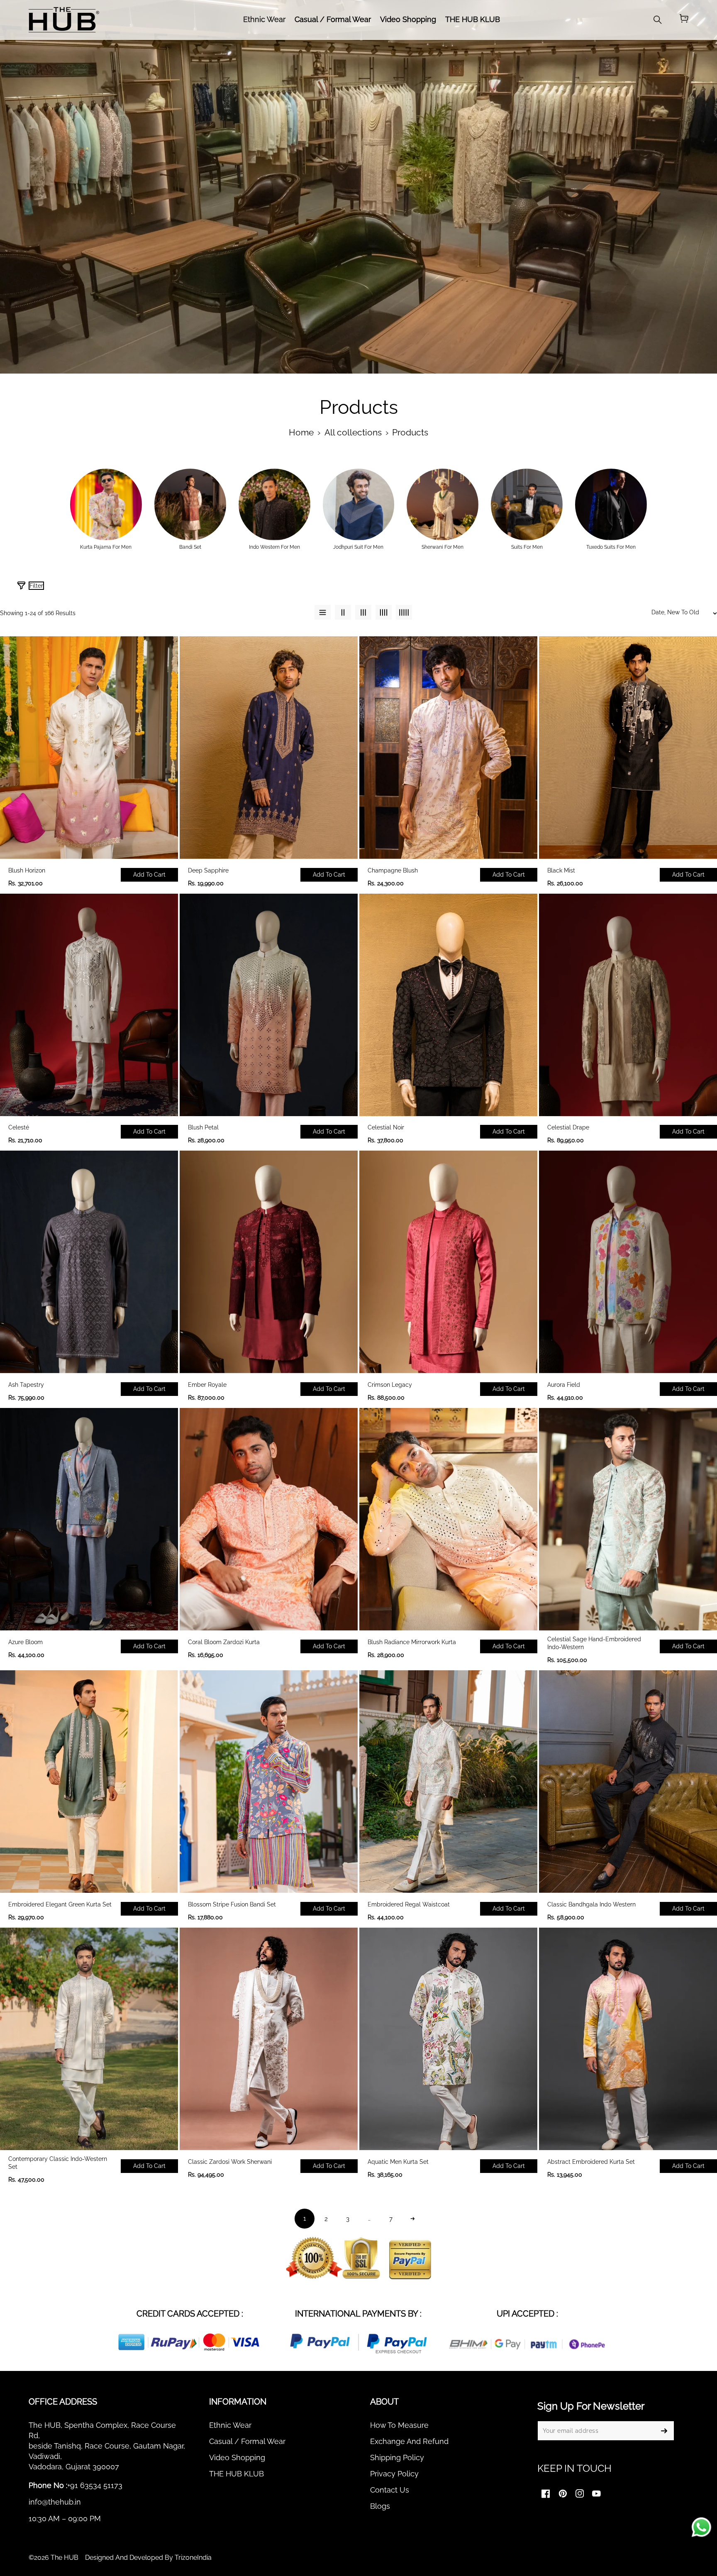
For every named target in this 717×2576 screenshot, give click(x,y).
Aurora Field (564, 1385)
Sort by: (579, 589)
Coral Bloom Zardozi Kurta (224, 1642)
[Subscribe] (664, 2431)
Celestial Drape (568, 1127)
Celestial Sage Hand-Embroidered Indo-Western (594, 1643)
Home (301, 433)
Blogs (380, 2506)
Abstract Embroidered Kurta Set (591, 2162)
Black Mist (561, 870)
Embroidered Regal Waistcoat (409, 1904)
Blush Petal (203, 1127)
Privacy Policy (394, 2474)
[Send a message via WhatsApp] (701, 2527)
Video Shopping (237, 2457)
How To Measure (399, 2425)
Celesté (19, 1127)
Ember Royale (207, 1385)
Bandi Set (190, 547)
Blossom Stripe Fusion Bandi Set (232, 1904)
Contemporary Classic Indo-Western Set (58, 2163)
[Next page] (412, 2219)
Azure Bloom (26, 1642)
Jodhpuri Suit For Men (358, 547)
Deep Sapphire (208, 870)
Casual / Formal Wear (247, 2441)
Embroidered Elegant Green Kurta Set (60, 1904)
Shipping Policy (397, 2457)
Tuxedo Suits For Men (611, 547)
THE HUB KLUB (237, 2474)
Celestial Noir (386, 1127)
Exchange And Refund (409, 2441)
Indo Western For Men (274, 547)
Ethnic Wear (230, 2425)
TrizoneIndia (193, 2558)
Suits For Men (527, 547)
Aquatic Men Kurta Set (398, 2162)
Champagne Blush (393, 870)
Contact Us (390, 2490)
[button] (684, 20)
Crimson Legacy (390, 1385)
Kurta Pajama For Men (106, 547)
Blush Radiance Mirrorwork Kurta (412, 1642)
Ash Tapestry (26, 1385)
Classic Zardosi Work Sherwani (230, 2162)
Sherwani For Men (443, 547)
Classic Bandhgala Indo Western (591, 1904)
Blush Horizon (27, 870)
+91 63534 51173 (95, 2485)
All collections (353, 433)
